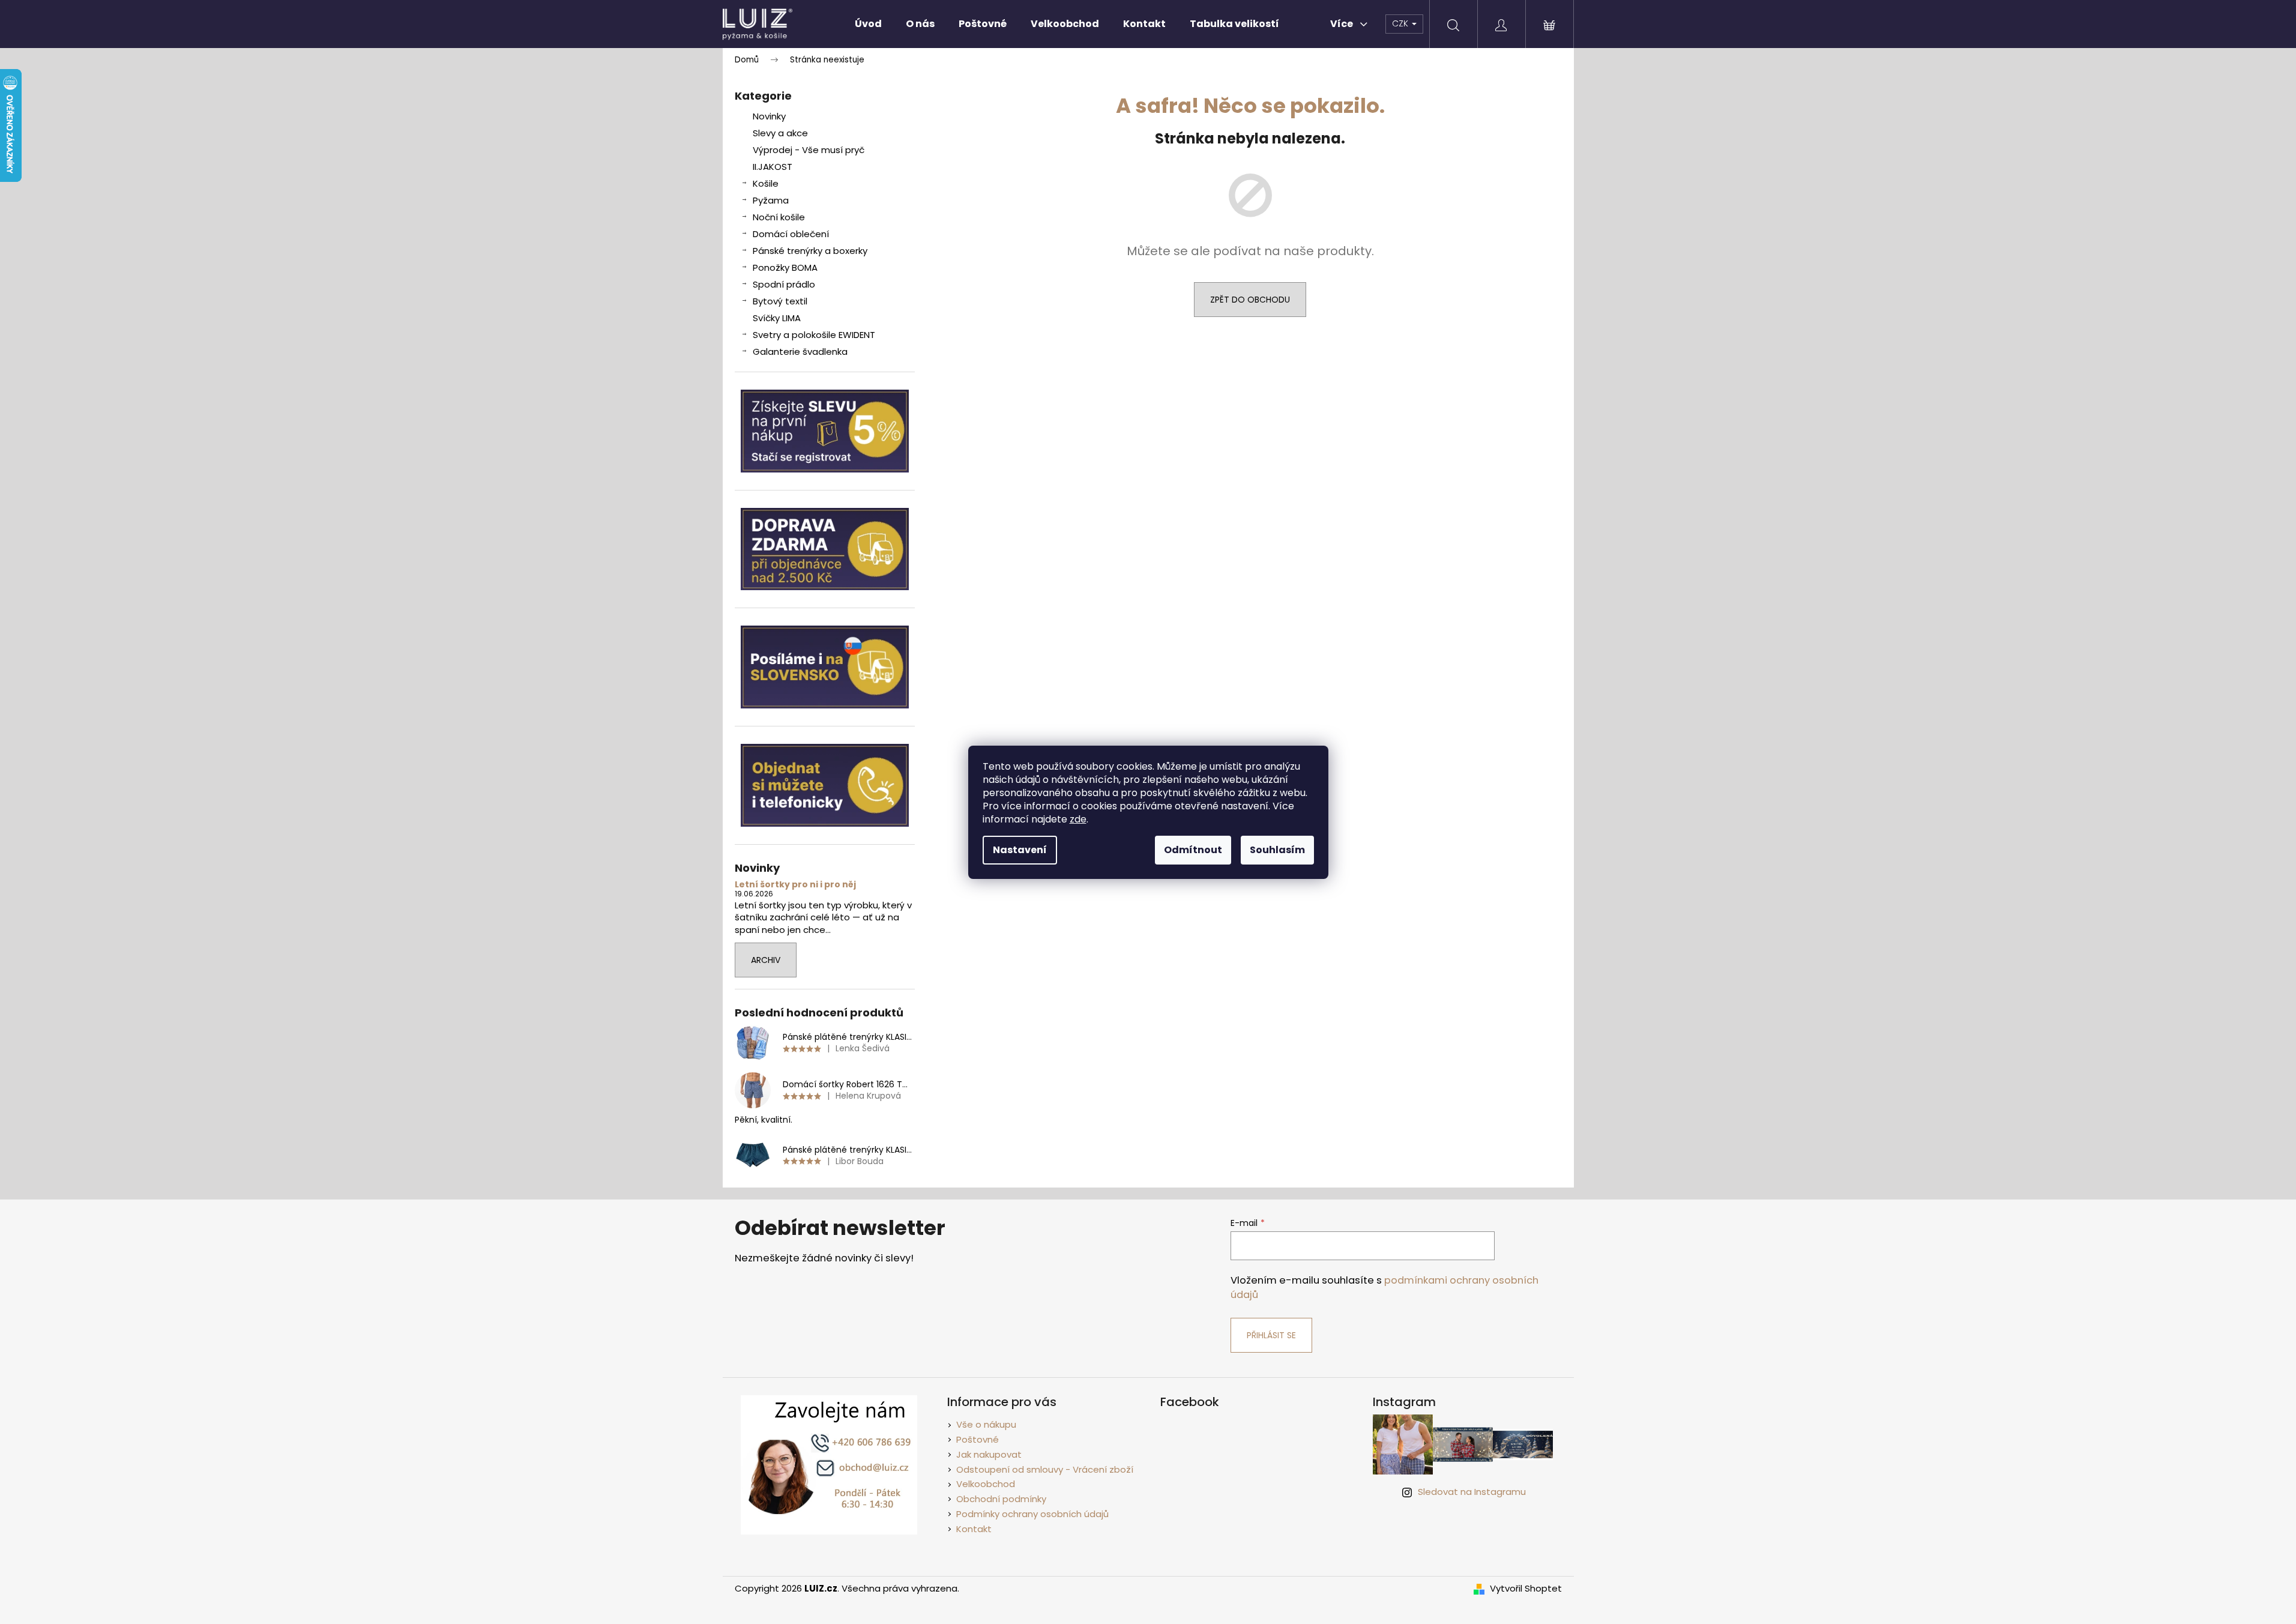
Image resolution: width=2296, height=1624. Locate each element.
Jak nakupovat (989, 1454)
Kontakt (974, 1529)
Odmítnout (1193, 850)
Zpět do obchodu (1250, 300)
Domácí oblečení (791, 234)
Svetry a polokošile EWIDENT (814, 335)
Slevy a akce (780, 133)
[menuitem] (868, 24)
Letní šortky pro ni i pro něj (795, 885)
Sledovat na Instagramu (1472, 1492)
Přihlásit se (1271, 1335)
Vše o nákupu (986, 1424)
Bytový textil (780, 301)
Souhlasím (1277, 850)
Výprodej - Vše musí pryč (809, 150)
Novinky (769, 116)
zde (1078, 819)
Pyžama (771, 200)
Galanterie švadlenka (800, 352)
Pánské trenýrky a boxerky (810, 251)
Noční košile (779, 217)
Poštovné (978, 1439)
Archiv (766, 960)
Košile (766, 183)
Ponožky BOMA (785, 267)
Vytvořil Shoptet (1526, 1589)
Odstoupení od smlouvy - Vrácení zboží (1045, 1469)
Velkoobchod (986, 1484)
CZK (1401, 23)
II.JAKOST (773, 167)
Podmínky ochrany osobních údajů (1032, 1514)
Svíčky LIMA (777, 318)
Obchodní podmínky (1001, 1499)
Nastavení (1020, 850)
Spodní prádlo (784, 284)
